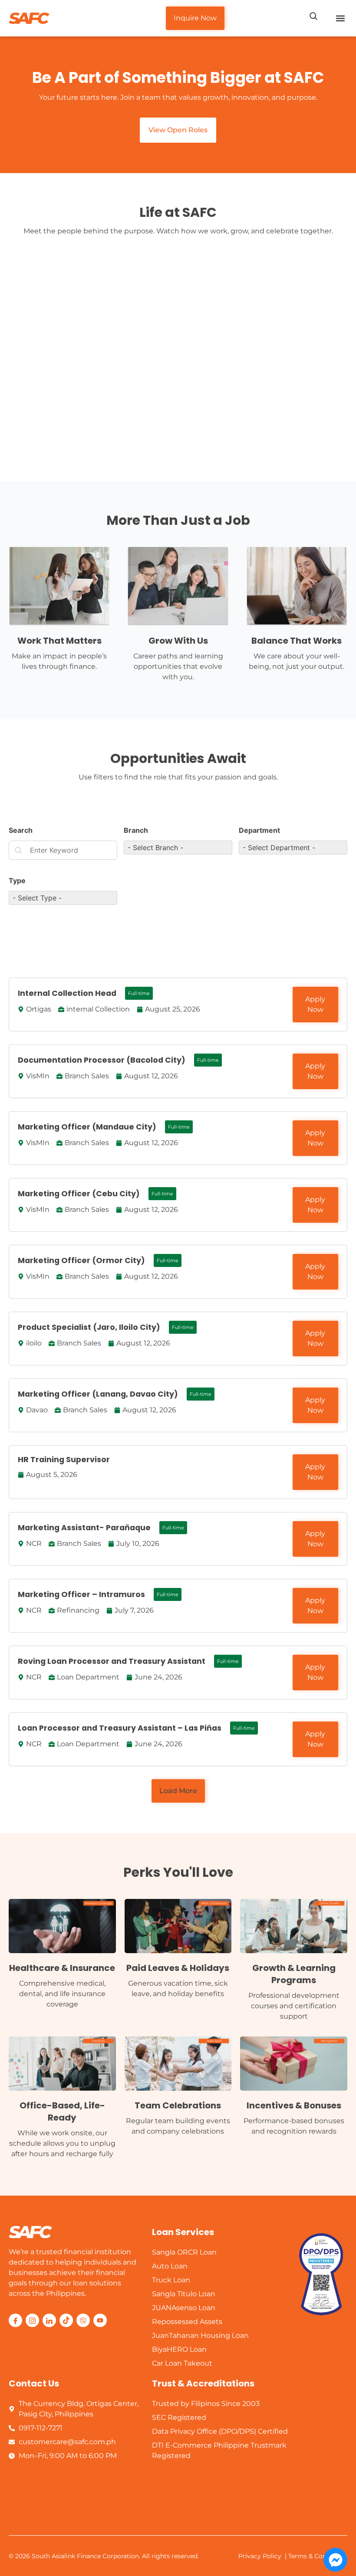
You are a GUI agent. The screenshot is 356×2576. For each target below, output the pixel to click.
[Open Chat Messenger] (335, 2560)
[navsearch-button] (313, 17)
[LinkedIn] (49, 2320)
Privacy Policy (260, 2556)
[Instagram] (32, 2320)
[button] (340, 18)
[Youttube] (100, 2320)
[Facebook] (15, 2320)
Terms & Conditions (318, 2556)
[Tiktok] (66, 2320)
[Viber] (83, 2320)
